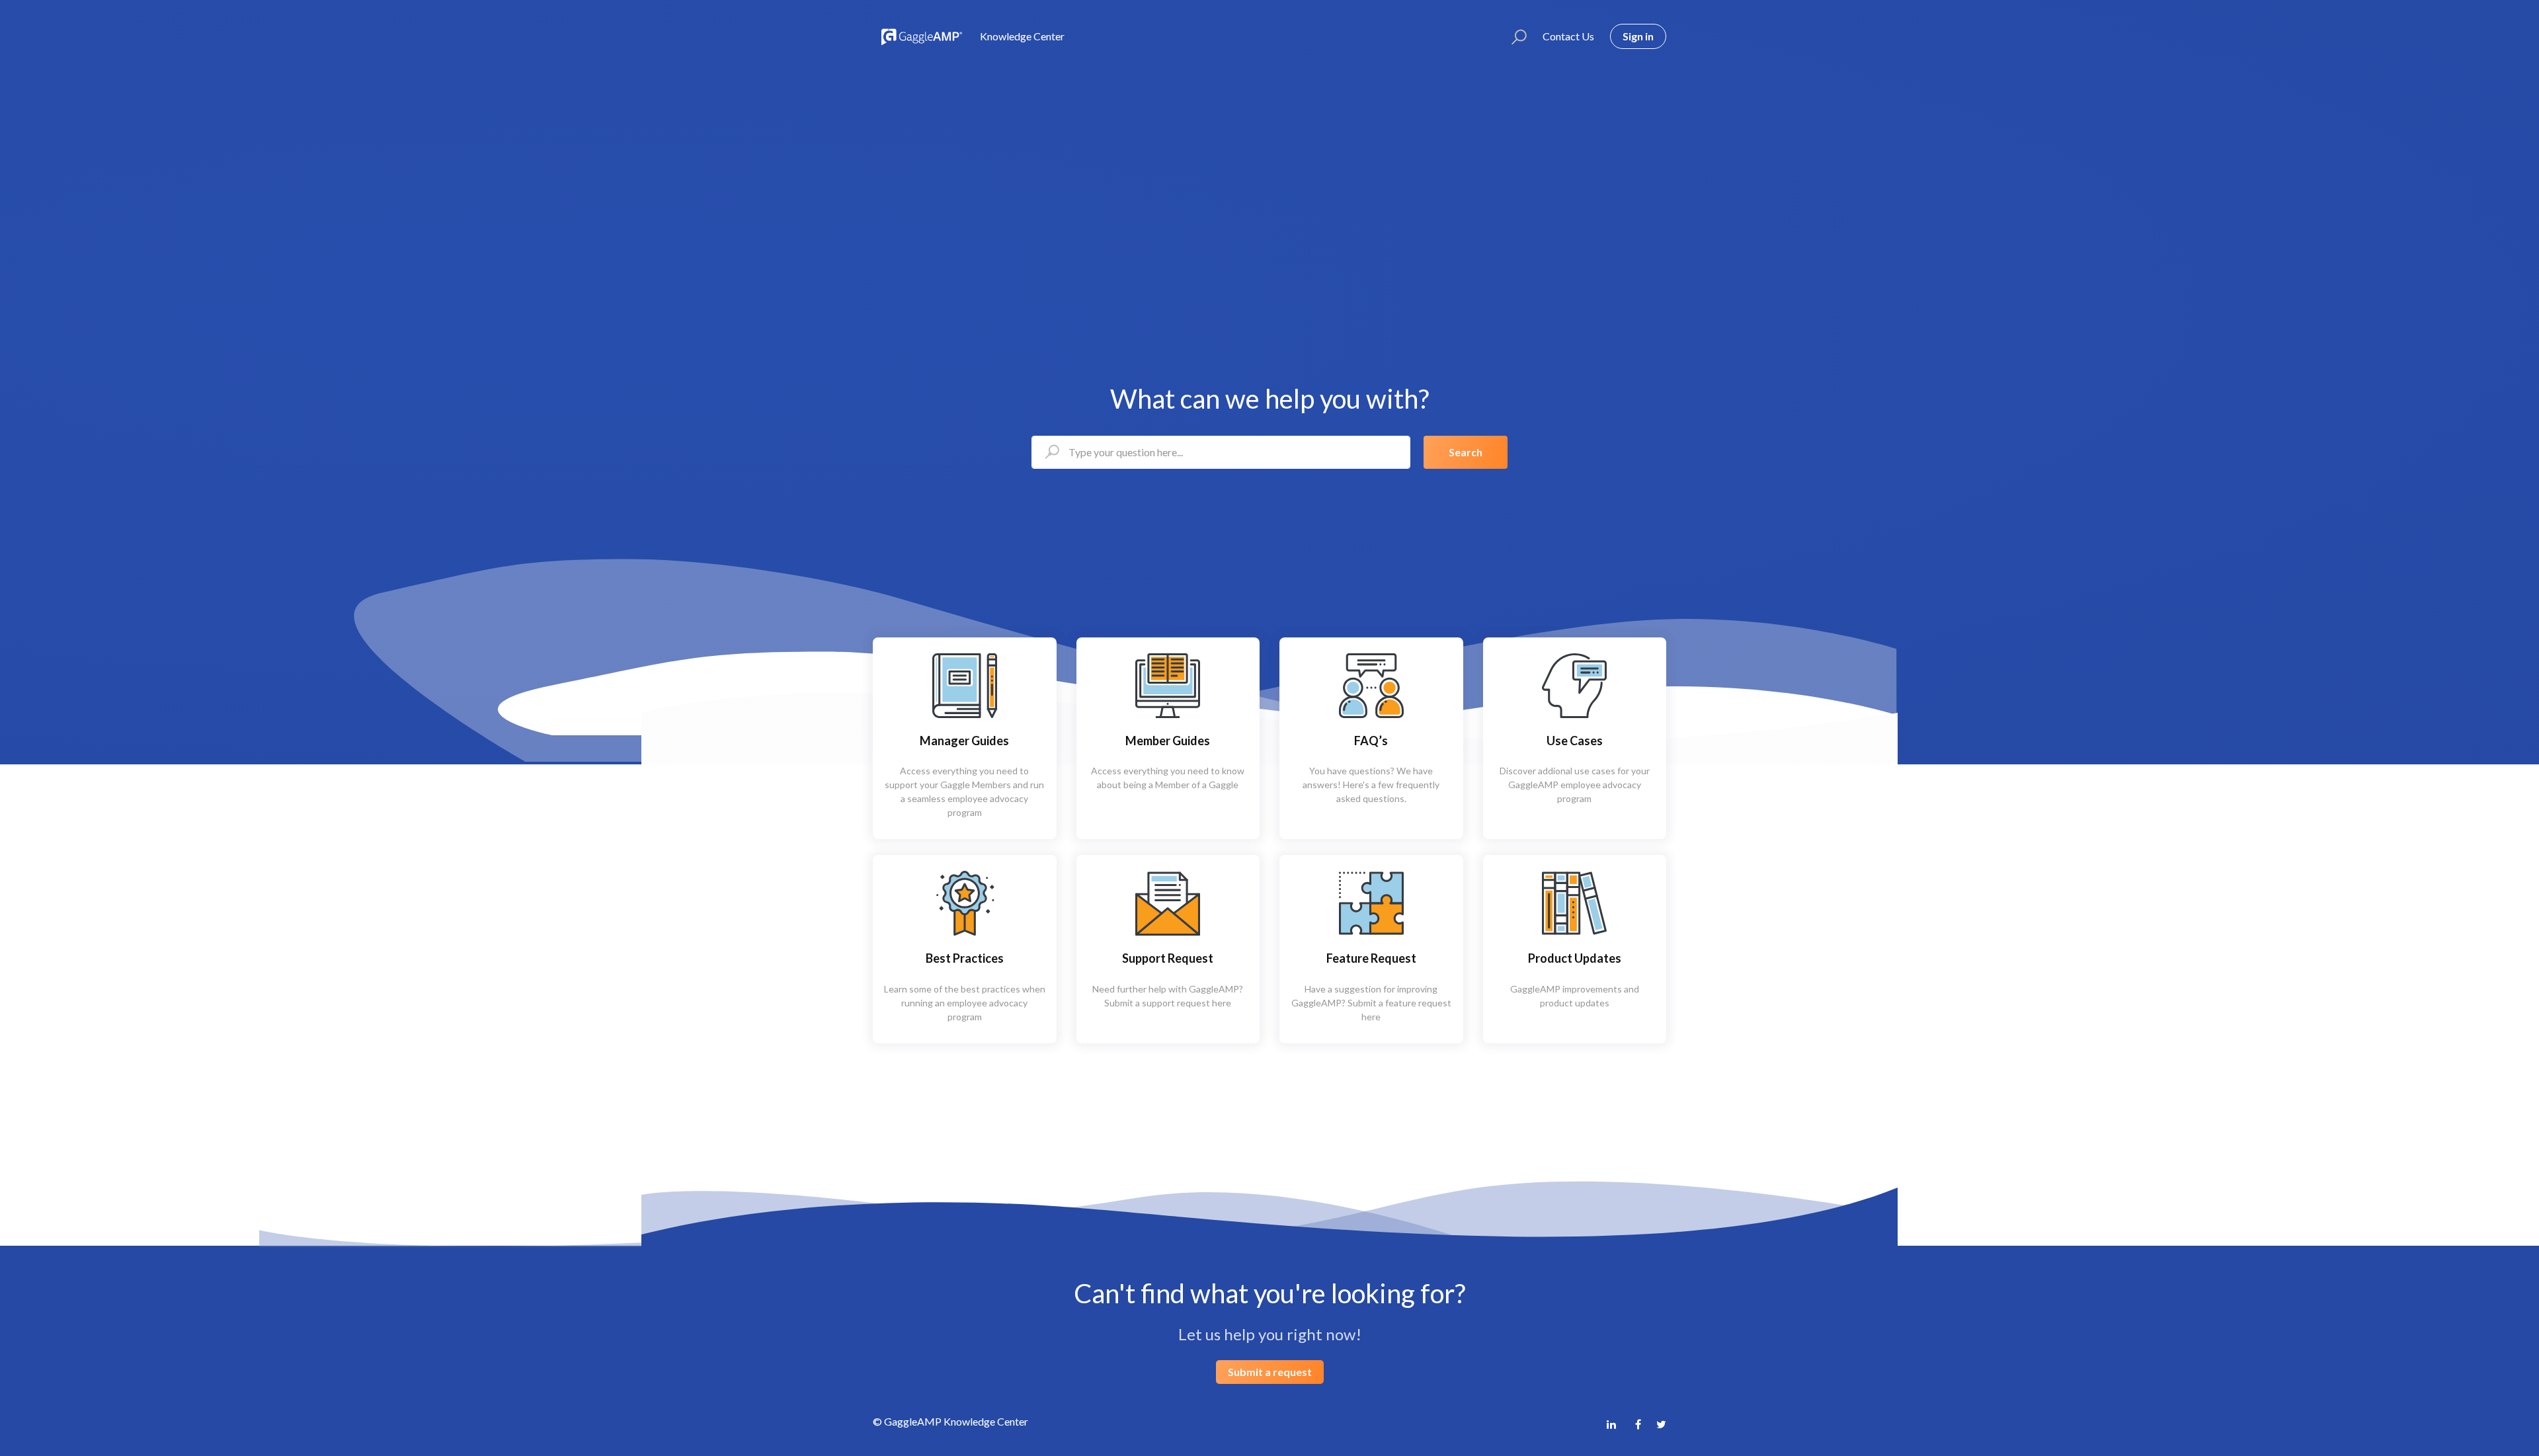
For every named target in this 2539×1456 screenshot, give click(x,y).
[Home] (920, 36)
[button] (1513, 36)
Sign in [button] (1638, 36)
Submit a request (1270, 1372)
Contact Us (1568, 36)
